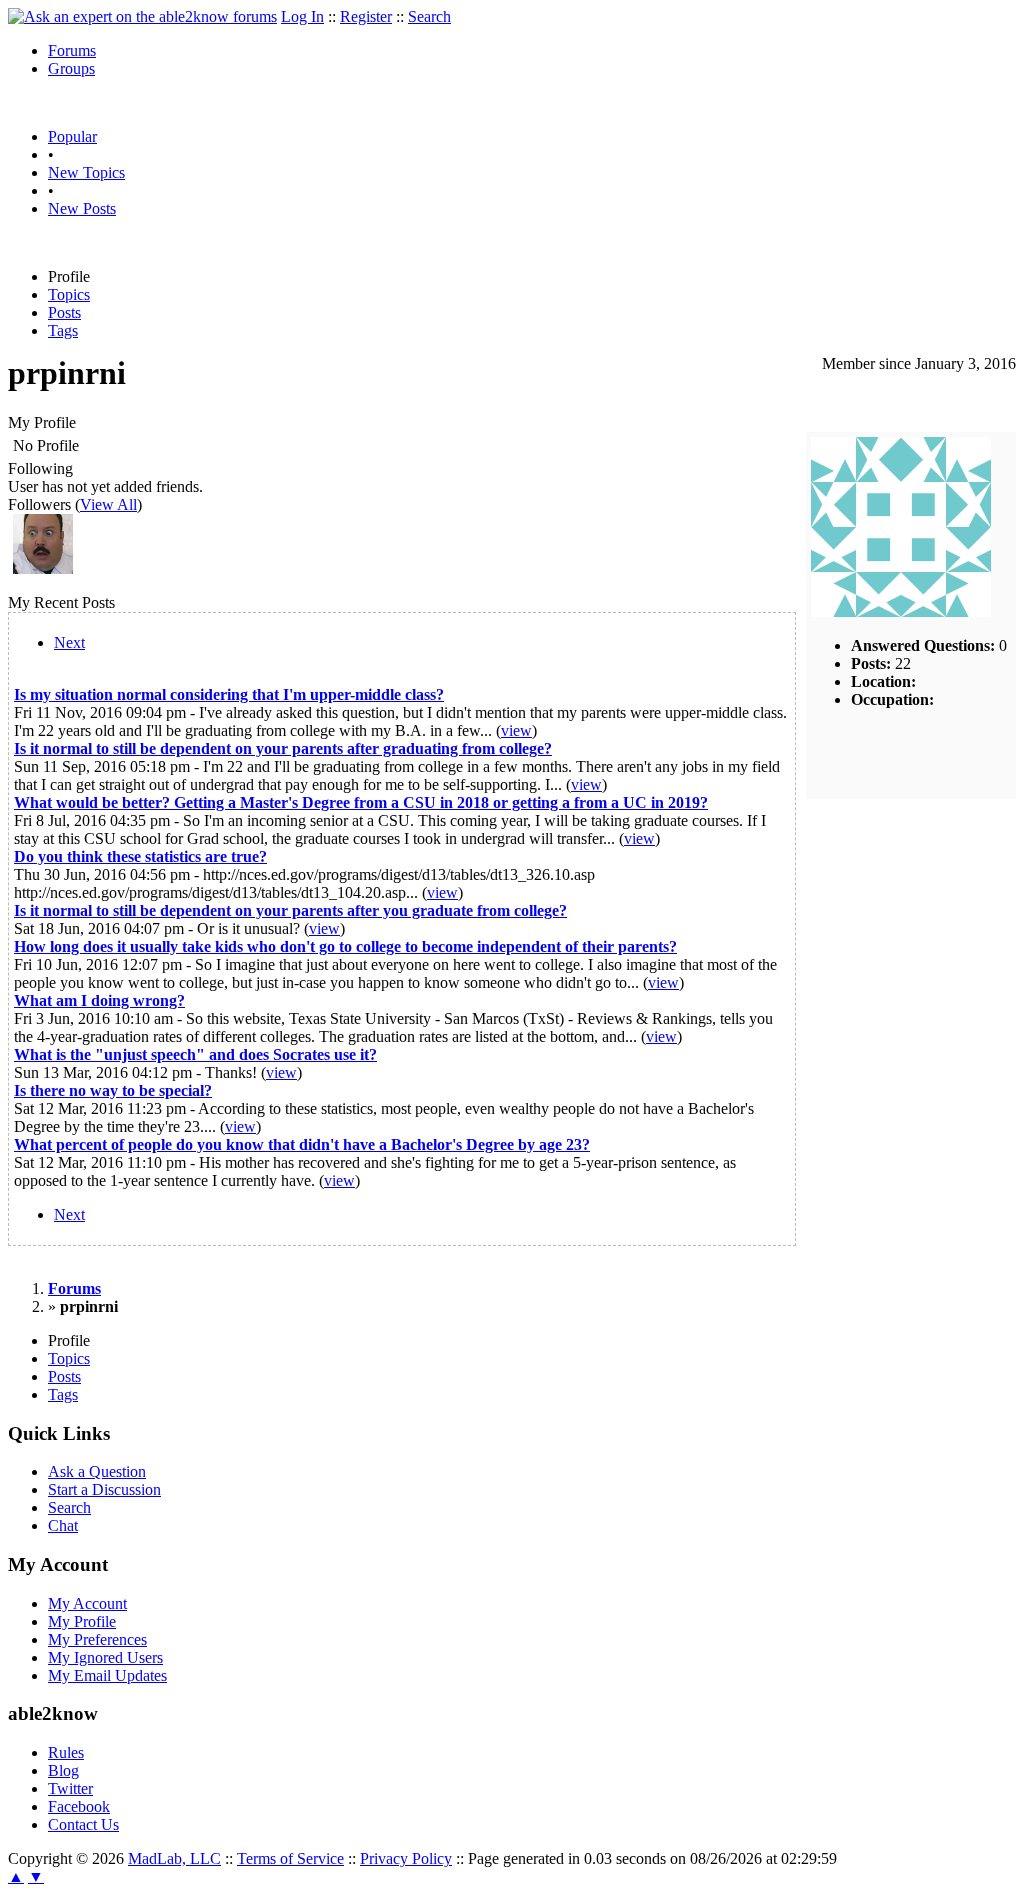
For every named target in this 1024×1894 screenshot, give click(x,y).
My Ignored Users (105, 1657)
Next (69, 642)
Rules (66, 1752)
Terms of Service (290, 1858)
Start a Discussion (104, 1489)
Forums (72, 50)
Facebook (79, 1806)
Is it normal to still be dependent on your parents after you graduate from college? (290, 910)
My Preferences (97, 1639)
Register (366, 16)
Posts (64, 312)
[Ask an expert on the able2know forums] (142, 16)
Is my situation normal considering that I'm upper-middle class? (229, 694)
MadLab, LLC (174, 1858)
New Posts (82, 208)
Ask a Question (97, 1471)
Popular (72, 136)
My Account (87, 1603)
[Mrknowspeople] (43, 568)
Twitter (70, 1788)
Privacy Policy (406, 1858)
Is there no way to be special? (113, 1090)
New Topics (86, 172)
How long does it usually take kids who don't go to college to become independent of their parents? (345, 946)
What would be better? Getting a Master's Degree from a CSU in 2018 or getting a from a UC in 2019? (361, 802)
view (516, 730)
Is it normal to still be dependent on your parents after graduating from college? (283, 748)
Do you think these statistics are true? (140, 856)
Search (429, 16)
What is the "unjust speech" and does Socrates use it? (195, 1054)
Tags (63, 330)
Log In (302, 16)
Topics (69, 294)
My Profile (82, 1621)
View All (108, 504)
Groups (71, 68)
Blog (63, 1770)
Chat (63, 1525)
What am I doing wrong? (99, 1000)
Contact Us (83, 1824)
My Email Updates (107, 1675)
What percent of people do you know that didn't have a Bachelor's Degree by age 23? (302, 1144)
